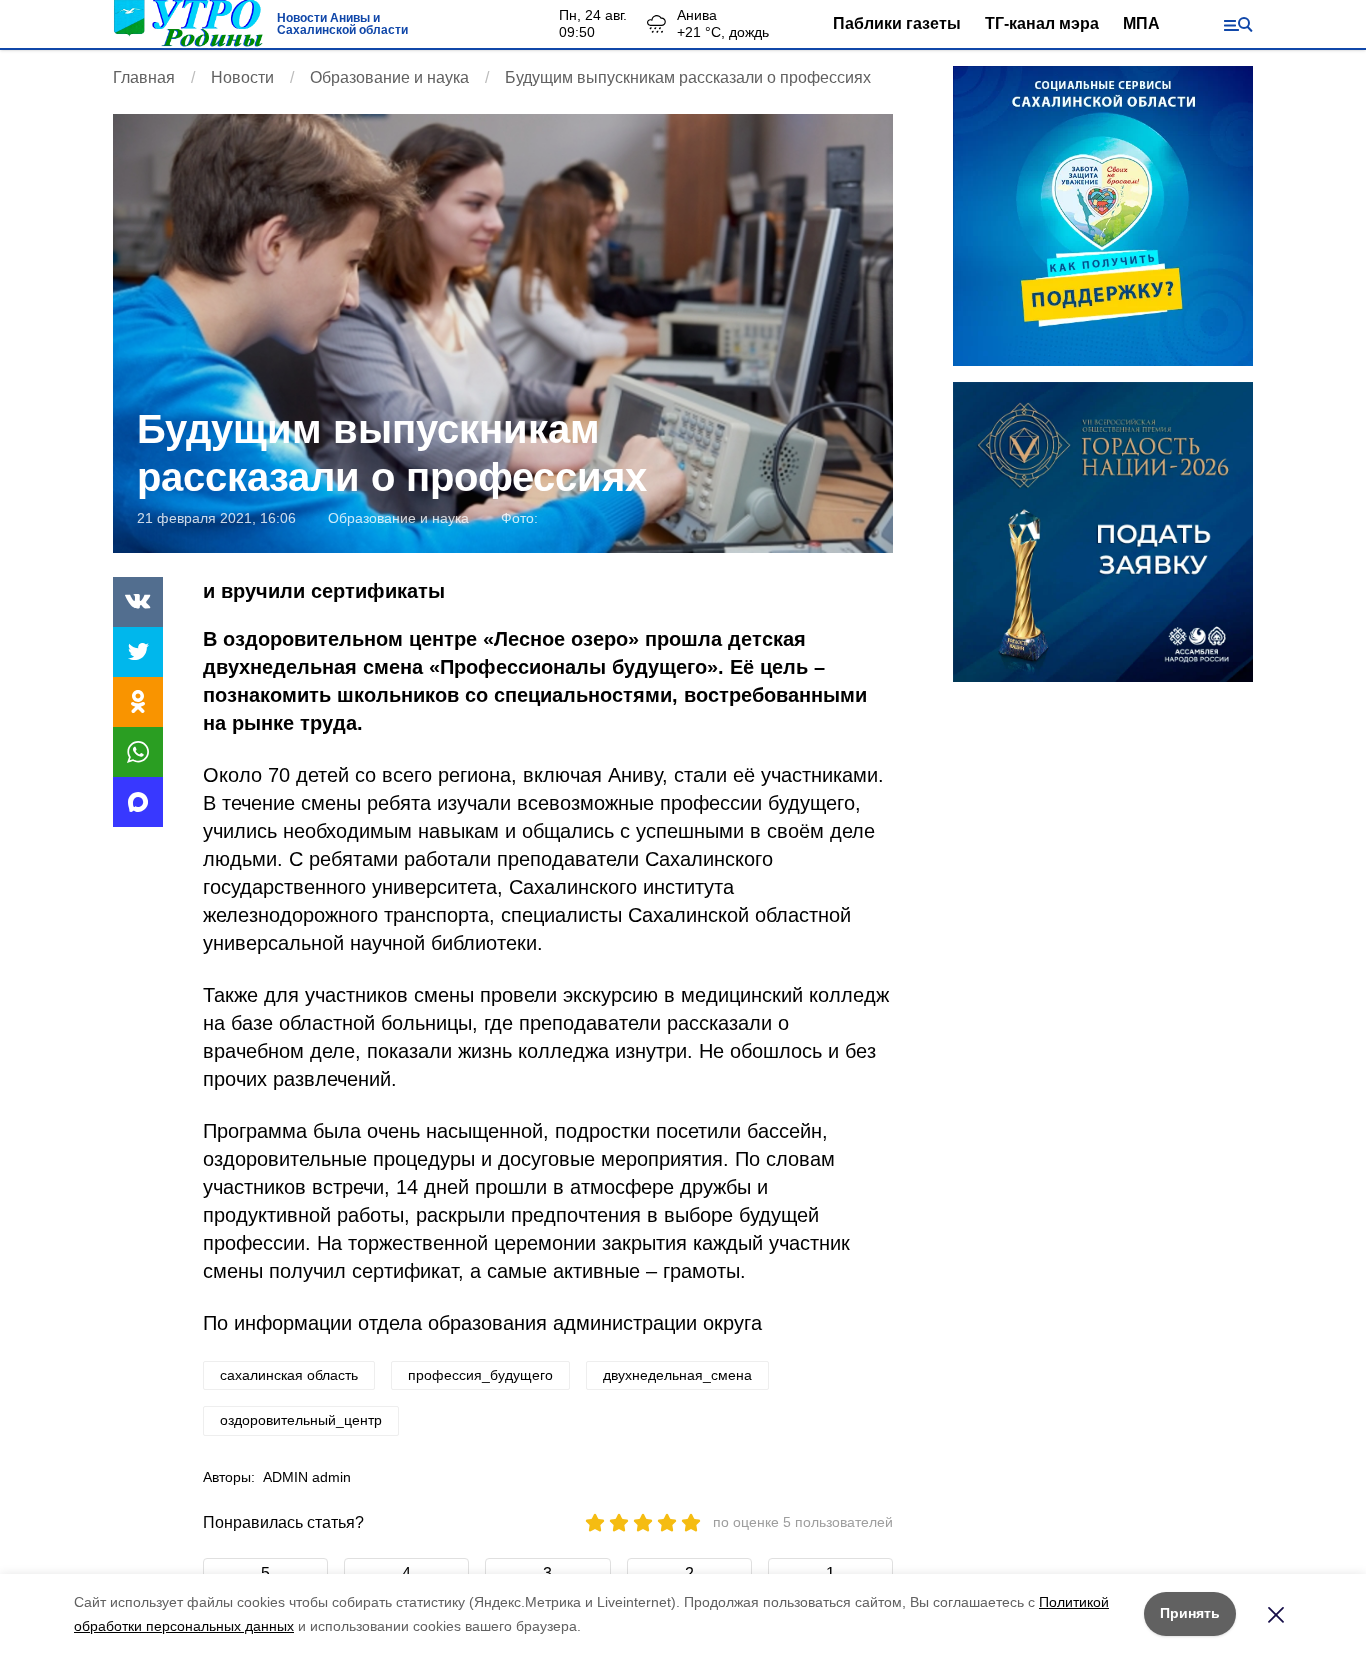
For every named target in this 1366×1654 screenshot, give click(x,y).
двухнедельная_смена (677, 1375)
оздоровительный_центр (301, 1420)
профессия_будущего (480, 1375)
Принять (1190, 1613)
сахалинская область (289, 1375)
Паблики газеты (897, 23)
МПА (1141, 23)
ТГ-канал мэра (1042, 23)
